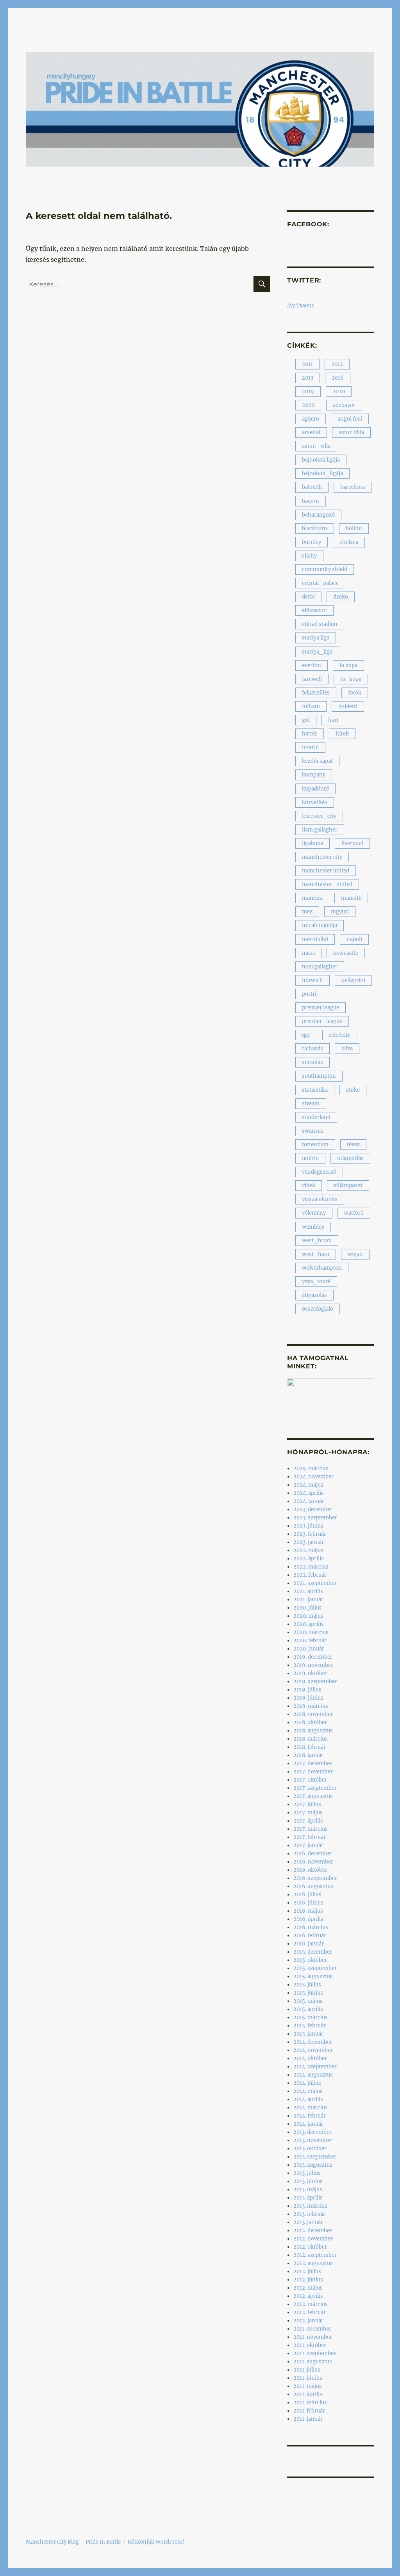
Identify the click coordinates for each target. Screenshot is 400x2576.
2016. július (307, 1895)
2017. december (313, 1763)
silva (347, 1049)
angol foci (350, 419)
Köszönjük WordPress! (156, 2542)
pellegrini (353, 980)
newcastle (346, 953)
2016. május (308, 1911)
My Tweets (301, 306)
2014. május (308, 2091)
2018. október (310, 1722)
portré (310, 994)
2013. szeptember (315, 2157)
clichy (309, 556)
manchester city (322, 857)
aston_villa (316, 446)
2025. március (311, 1468)
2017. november (313, 1772)
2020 (339, 392)
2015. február (310, 2026)
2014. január (308, 2124)
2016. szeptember (315, 1878)
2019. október (310, 1673)
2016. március (311, 1927)
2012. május (308, 2288)
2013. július (307, 2173)
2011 (307, 364)
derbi (308, 597)
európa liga (316, 638)
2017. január (308, 1845)
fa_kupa (351, 679)
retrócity (340, 1035)
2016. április (308, 1919)
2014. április (308, 2099)
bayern (311, 501)
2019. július (307, 1690)
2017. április (308, 1821)
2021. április (308, 1591)
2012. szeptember (315, 2255)
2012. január (308, 2321)
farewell (312, 679)
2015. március (311, 2017)
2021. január (308, 1600)
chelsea (349, 542)
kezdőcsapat (317, 761)
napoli (354, 939)
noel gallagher (320, 967)
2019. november (313, 1665)
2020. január (309, 1649)
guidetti (348, 706)
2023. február (310, 1534)
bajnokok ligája (321, 460)
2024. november (313, 1477)
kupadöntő (315, 789)
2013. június (308, 2181)
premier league (321, 1008)
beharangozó (318, 515)
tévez (353, 1145)
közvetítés (315, 802)
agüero (311, 419)
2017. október (310, 1780)
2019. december (313, 1657)
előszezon (314, 610)
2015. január (308, 2034)
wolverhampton (322, 1268)
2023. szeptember (315, 1518)
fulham (311, 706)
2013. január (308, 2222)
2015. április (308, 2009)
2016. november (313, 1862)
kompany (314, 775)
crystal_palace (320, 583)
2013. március (310, 2206)
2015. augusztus (313, 1976)
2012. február (310, 2312)
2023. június (308, 1526)
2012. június (308, 2280)
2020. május (308, 1616)
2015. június (308, 1993)
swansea (313, 1131)
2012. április (308, 2296)
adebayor (344, 405)
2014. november (313, 2050)
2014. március (311, 2108)
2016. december (313, 1854)
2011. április (308, 2394)
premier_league (322, 1021)
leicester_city (319, 816)
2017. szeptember (315, 1788)
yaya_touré (316, 1282)
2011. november (313, 2337)
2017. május (308, 1813)
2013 (308, 378)
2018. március (311, 1739)
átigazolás (314, 1295)
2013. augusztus (313, 2165)
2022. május (308, 1550)
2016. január (309, 1944)
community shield (325, 569)
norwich (312, 980)
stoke (353, 1090)
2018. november (313, 1714)
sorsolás (312, 1062)
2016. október (310, 1870)
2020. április (309, 1624)
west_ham (316, 1254)
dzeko (341, 597)
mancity (351, 898)
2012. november (313, 2239)
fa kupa (348, 665)
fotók (355, 693)
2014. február (310, 2116)
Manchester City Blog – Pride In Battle (73, 2542)
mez (307, 912)
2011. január (308, 2419)
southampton (319, 1076)
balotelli (312, 487)
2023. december (313, 1509)
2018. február (310, 1747)
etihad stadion (320, 624)
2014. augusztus (313, 2075)
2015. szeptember (315, 1968)
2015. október (310, 1960)
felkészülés (316, 693)
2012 (337, 364)
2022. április (309, 1559)
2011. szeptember (315, 2353)
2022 (308, 405)
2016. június (308, 1903)
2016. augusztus (313, 1886)
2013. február (309, 2214)
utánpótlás (350, 1158)
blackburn (315, 529)
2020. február (310, 1641)
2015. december (313, 1952)
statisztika (315, 1090)
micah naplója (320, 925)
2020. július (308, 1608)
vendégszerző (319, 1172)
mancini (312, 898)
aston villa (351, 433)
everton (312, 665)
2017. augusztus (313, 1796)
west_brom (317, 1241)
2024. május (308, 1485)
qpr (306, 1035)
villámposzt (348, 1186)
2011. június (308, 2378)
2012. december (313, 2230)
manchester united (326, 871)
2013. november (313, 2140)
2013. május (308, 2190)
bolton (354, 529)
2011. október (310, 2345)
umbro (310, 1158)
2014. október (310, 2058)
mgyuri (340, 912)
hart (333, 720)
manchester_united (327, 884)
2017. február (310, 1837)
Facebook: (308, 224)
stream (311, 1104)
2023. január (309, 1542)
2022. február (310, 1575)
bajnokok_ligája (322, 473)
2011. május (308, 2386)
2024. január (309, 1501)
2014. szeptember (315, 2067)
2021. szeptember (315, 1583)
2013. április (308, 2198)
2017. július (307, 1804)
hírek (342, 734)
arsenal (311, 433)
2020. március (311, 1632)
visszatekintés (320, 1199)
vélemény (314, 1213)
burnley (312, 542)
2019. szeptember (315, 1682)
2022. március (311, 1567)
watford (354, 1213)
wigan (355, 1254)
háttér (310, 734)
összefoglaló (318, 1309)
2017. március (311, 1829)
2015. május (308, 2001)
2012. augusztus (313, 2263)
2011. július (307, 2370)
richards (312, 1049)
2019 (308, 392)
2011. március (310, 2403)
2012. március (311, 2304)
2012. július (307, 2271)
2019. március (311, 1706)
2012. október (310, 2247)
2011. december (312, 2329)
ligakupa (312, 843)
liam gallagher (320, 830)
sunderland (316, 1117)
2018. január (308, 1755)
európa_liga (317, 652)
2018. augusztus (313, 1731)
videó (309, 1186)
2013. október (310, 2149)
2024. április (309, 1493)
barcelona (353, 487)
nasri (308, 953)
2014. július (307, 2083)
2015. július (307, 1985)
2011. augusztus (313, 2362)
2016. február (310, 1936)
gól (306, 720)
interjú (310, 747)
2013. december (312, 2132)
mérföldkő (315, 939)
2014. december (313, 2042)
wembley (313, 1227)
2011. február (309, 2411)
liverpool (352, 843)
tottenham (315, 1145)
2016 (338, 378)
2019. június (308, 1698)
